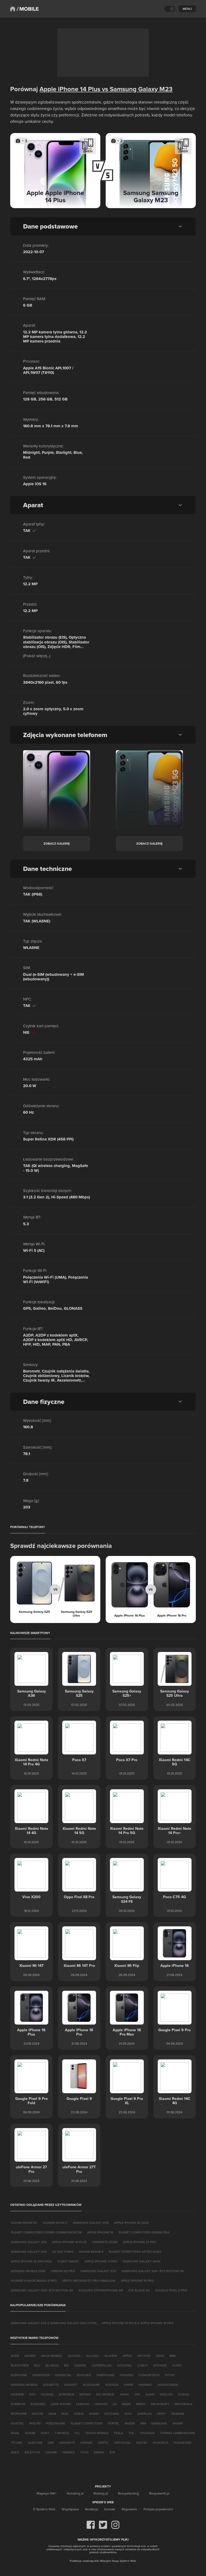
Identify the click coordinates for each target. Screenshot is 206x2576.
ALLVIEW (111, 2356)
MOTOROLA (183, 2404)
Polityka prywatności (158, 2509)
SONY (45, 2433)
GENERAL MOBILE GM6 (28, 2271)
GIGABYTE (51, 2385)
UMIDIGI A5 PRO (63, 2271)
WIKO (15, 2452)
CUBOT (143, 2365)
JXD (137, 2394)
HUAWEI (47, 2394)
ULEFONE (35, 2443)
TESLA (118, 2433)
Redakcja (91, 2509)
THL (131, 2433)
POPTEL (114, 2423)
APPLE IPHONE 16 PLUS (69, 2242)
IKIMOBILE (66, 2394)
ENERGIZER (41, 2375)
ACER (15, 2356)
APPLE (127, 2356)
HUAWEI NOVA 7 (55, 2223)
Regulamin (129, 2509)
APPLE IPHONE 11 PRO (101, 2261)
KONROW (18, 2404)
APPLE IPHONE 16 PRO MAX (31, 2261)
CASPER (80, 2365)
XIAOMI (51, 2452)
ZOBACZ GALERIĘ (57, 843)
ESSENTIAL (63, 2375)
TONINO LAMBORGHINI (177, 2433)
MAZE (126, 2404)
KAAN (150, 2394)
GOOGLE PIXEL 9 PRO (171, 2290)
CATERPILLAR (102, 2365)
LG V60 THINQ (63, 2252)
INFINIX (85, 2394)
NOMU (94, 2414)
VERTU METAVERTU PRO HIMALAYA (89, 2281)
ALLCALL (93, 2356)
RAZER (130, 2423)
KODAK (184, 2394)
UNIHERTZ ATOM (105, 2242)
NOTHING (112, 2414)
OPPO (161, 2414)
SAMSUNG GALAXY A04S (141, 2261)
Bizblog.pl (101, 2493)
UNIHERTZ (67, 2443)
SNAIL (15, 2433)
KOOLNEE (38, 2404)
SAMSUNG (159, 2423)
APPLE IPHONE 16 (100, 2232)
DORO (177, 2365)
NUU (128, 2414)
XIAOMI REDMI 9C (24, 2223)
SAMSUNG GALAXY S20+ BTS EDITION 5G (153, 2271)
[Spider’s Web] (13, 9)
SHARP (178, 2423)
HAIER (128, 2385)
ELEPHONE (19, 2375)
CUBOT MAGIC (68, 2261)
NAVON (38, 2414)
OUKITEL (17, 2423)
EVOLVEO (84, 2375)
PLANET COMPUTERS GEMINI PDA (144, 2232)
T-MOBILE (62, 2433)
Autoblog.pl (75, 2493)
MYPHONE (19, 2414)
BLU (37, 2365)
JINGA (124, 2394)
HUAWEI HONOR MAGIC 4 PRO (34, 2281)
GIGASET (71, 2385)
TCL (77, 2433)
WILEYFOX (32, 2452)
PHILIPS (35, 2423)
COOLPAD (124, 2365)
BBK (173, 2356)
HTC (32, 2394)
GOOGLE (112, 2385)
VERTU (103, 2443)
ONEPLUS (144, 2414)
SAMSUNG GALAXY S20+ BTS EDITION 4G (42, 2290)
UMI (51, 2443)
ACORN (30, 2356)
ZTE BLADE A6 (139, 2290)
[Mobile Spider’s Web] (28, 9)
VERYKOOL (122, 2443)
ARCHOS (144, 2356)
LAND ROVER (61, 2404)
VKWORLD (161, 2443)
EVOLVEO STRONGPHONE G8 (101, 2290)
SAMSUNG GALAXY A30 (29, 2252)
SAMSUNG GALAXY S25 (98, 2271)
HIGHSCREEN (168, 2385)
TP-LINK (17, 2443)
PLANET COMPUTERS (87, 2423)
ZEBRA (99, 2452)
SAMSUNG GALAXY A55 (91, 2223)
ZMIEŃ (88, 151)
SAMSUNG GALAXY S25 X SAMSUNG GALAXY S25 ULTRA (54, 2323)
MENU (187, 9)
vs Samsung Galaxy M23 (136, 89)
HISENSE (17, 2394)
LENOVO (101, 2404)
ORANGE (178, 2414)
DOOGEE (160, 2365)
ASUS (160, 2356)
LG (115, 2404)
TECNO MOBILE (97, 2433)
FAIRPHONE (105, 2375)
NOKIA (79, 2414)
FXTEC (170, 2375)
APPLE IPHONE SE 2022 (131, 2223)
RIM (143, 2423)
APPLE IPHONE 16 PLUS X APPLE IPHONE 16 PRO (138, 2323)
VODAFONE (183, 2443)
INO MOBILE (105, 2394)
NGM (52, 2414)
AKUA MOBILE (52, 2356)
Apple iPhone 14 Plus (70, 89)
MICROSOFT (160, 2404)
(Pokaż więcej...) (37, 656)
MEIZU (141, 2404)
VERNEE (86, 2443)
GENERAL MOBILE (24, 2385)
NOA (65, 2414)
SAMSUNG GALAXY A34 (29, 2242)
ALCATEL (74, 2356)
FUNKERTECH (149, 2375)
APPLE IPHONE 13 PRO (139, 2242)
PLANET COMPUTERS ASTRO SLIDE (135, 2252)
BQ (66, 2365)
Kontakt (110, 2509)
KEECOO (166, 2394)
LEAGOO (83, 2404)
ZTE (112, 2452)
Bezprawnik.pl (159, 2493)
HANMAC (145, 2385)
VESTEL (142, 2443)
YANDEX (68, 2452)
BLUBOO (52, 2365)
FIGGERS (126, 2375)
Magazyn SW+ (47, 2493)
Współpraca (70, 2509)
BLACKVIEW (20, 2365)
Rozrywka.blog (128, 2493)
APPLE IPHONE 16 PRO (137, 2281)
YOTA (84, 2452)
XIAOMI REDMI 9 (91, 2252)
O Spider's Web (44, 2509)
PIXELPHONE (56, 2423)
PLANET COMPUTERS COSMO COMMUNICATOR (46, 2232)
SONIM (30, 2433)
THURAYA (147, 2433)
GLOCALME (91, 2385)
